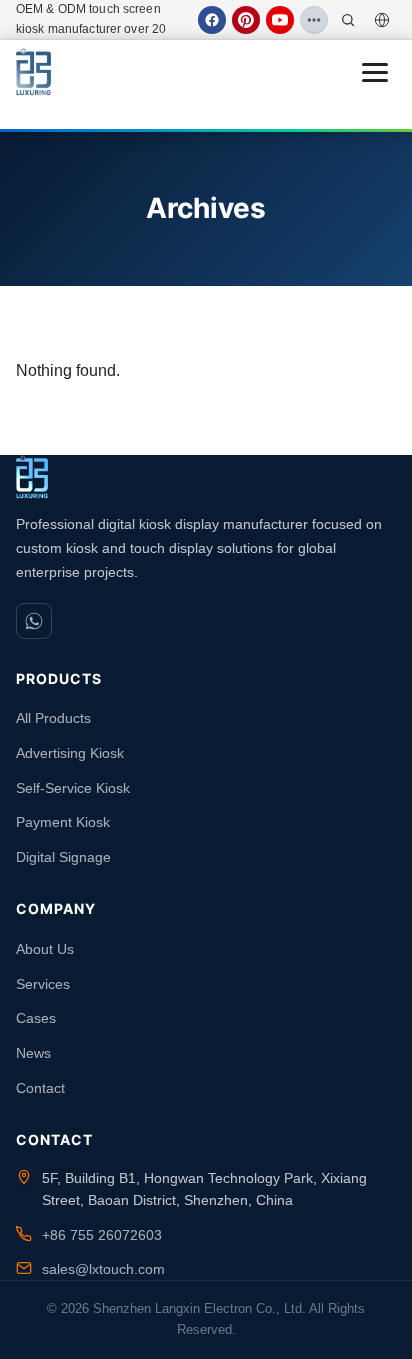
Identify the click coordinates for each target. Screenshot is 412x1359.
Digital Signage (63, 857)
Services (43, 984)
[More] (314, 20)
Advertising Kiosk (70, 753)
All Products (53, 718)
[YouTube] (280, 20)
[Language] (382, 20)
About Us (45, 949)
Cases (36, 1018)
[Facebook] (212, 20)
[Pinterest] (246, 20)
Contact (40, 1088)
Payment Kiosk (63, 822)
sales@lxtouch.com (103, 1269)
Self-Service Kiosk (73, 788)
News (33, 1053)
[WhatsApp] (34, 621)
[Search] (348, 20)
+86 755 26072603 (102, 1235)
